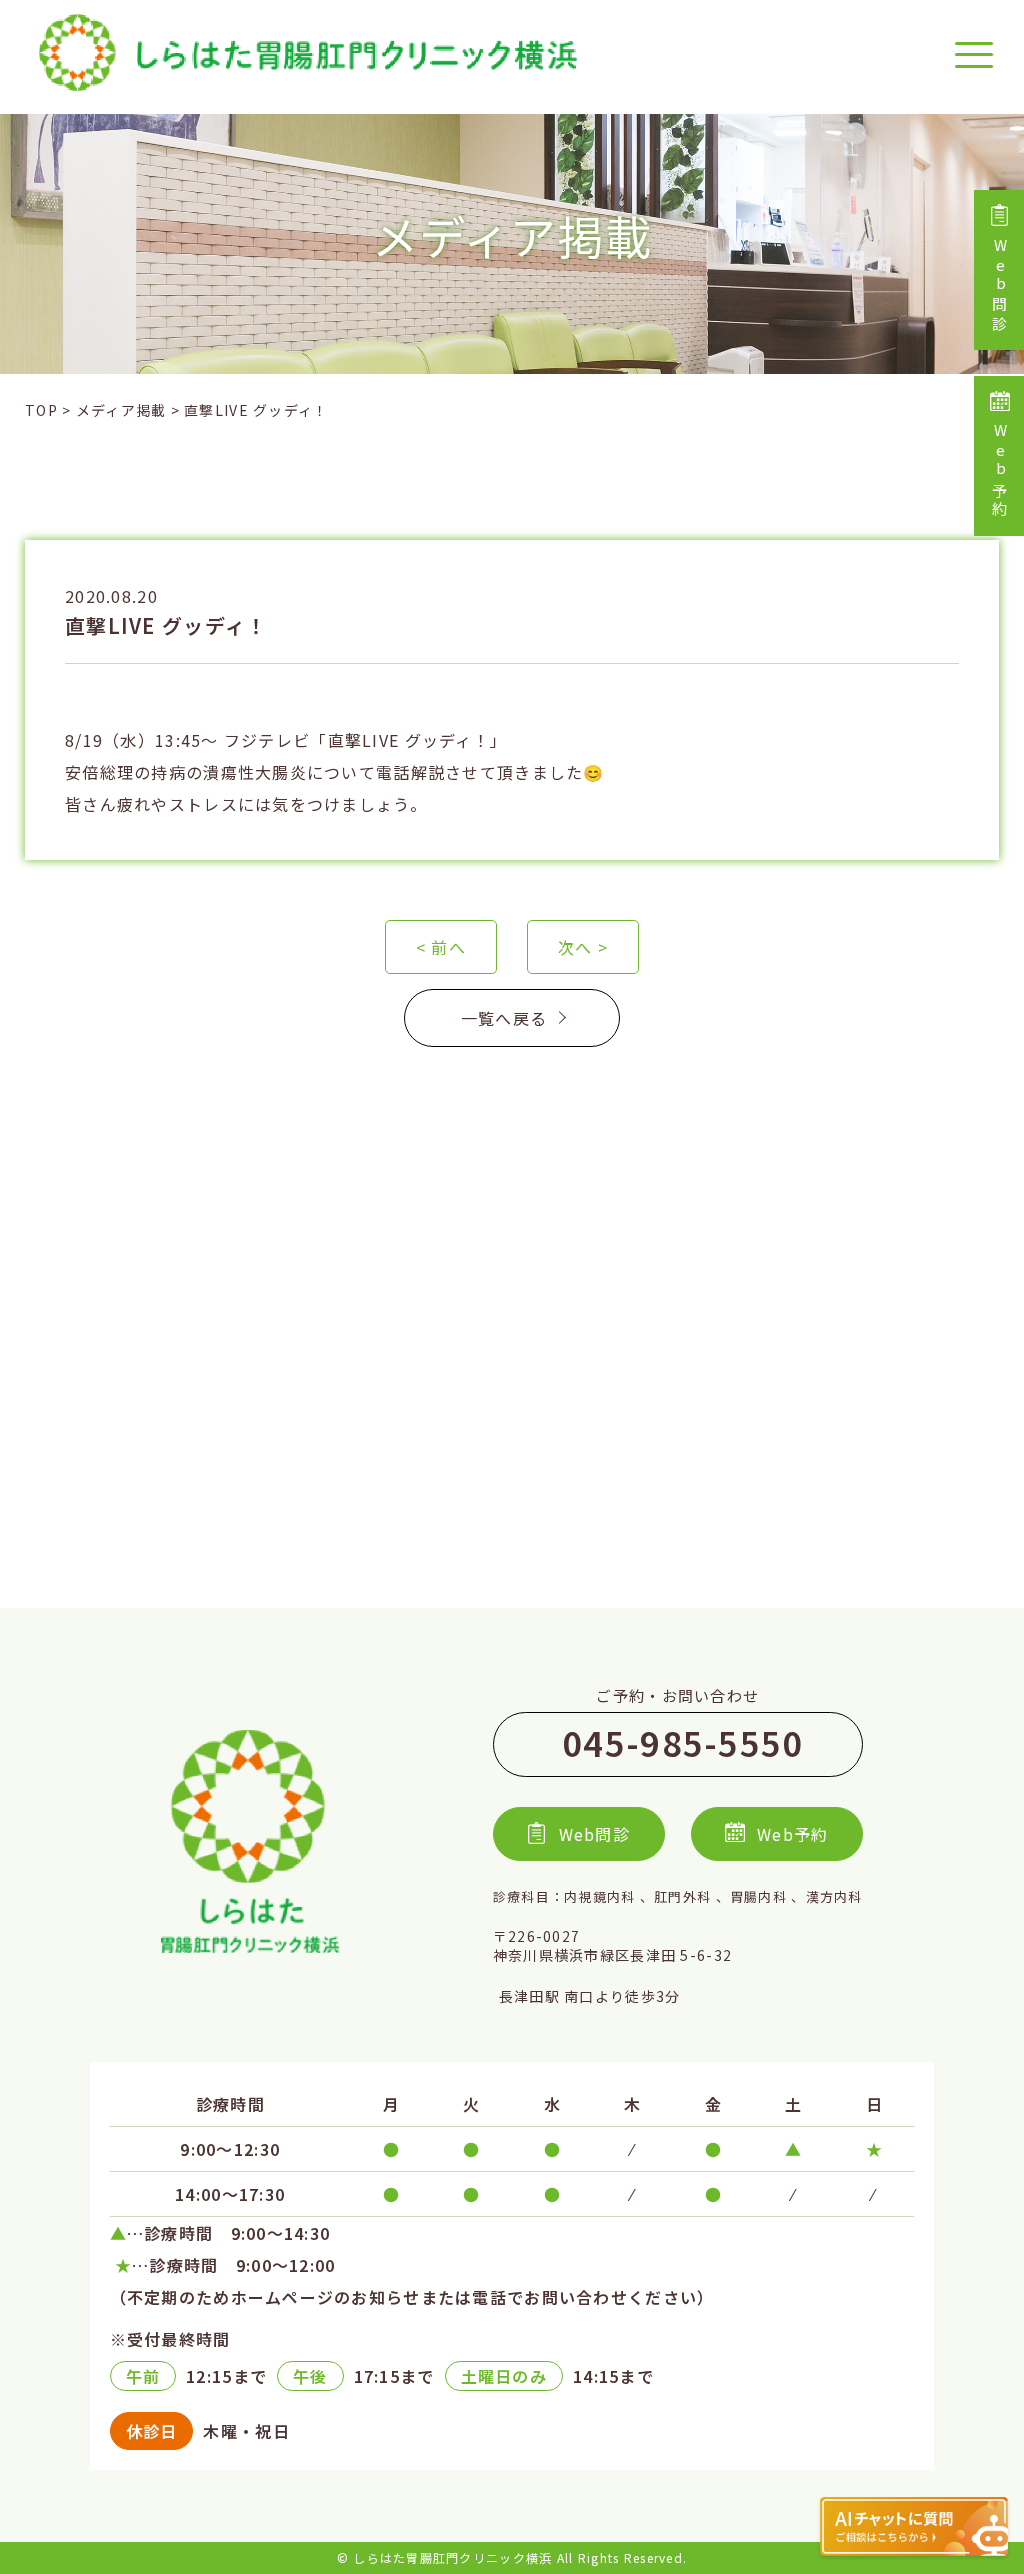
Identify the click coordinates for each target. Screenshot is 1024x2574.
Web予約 (999, 472)
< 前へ (441, 947)
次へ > (583, 947)
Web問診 (999, 287)
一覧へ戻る (504, 1018)
